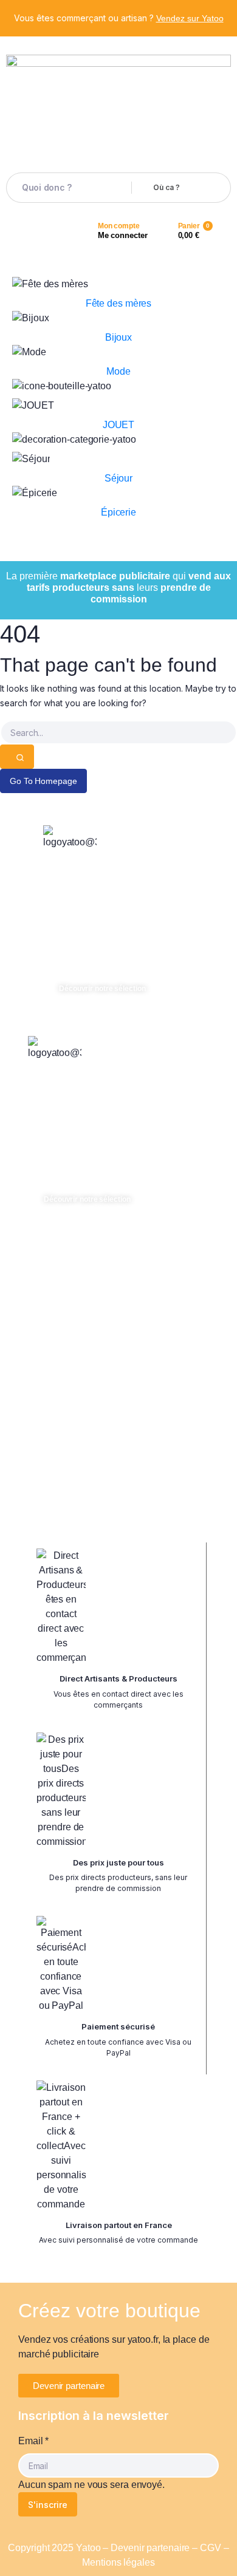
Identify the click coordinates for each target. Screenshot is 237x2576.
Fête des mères (119, 303)
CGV (211, 2548)
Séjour (118, 478)
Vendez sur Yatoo (190, 18)
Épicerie (118, 512)
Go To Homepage (43, 781)
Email (33, 2441)
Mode (118, 371)
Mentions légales (118, 2562)
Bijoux (118, 337)
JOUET (119, 425)
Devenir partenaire (150, 2548)
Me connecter (123, 235)
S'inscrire (48, 2505)
